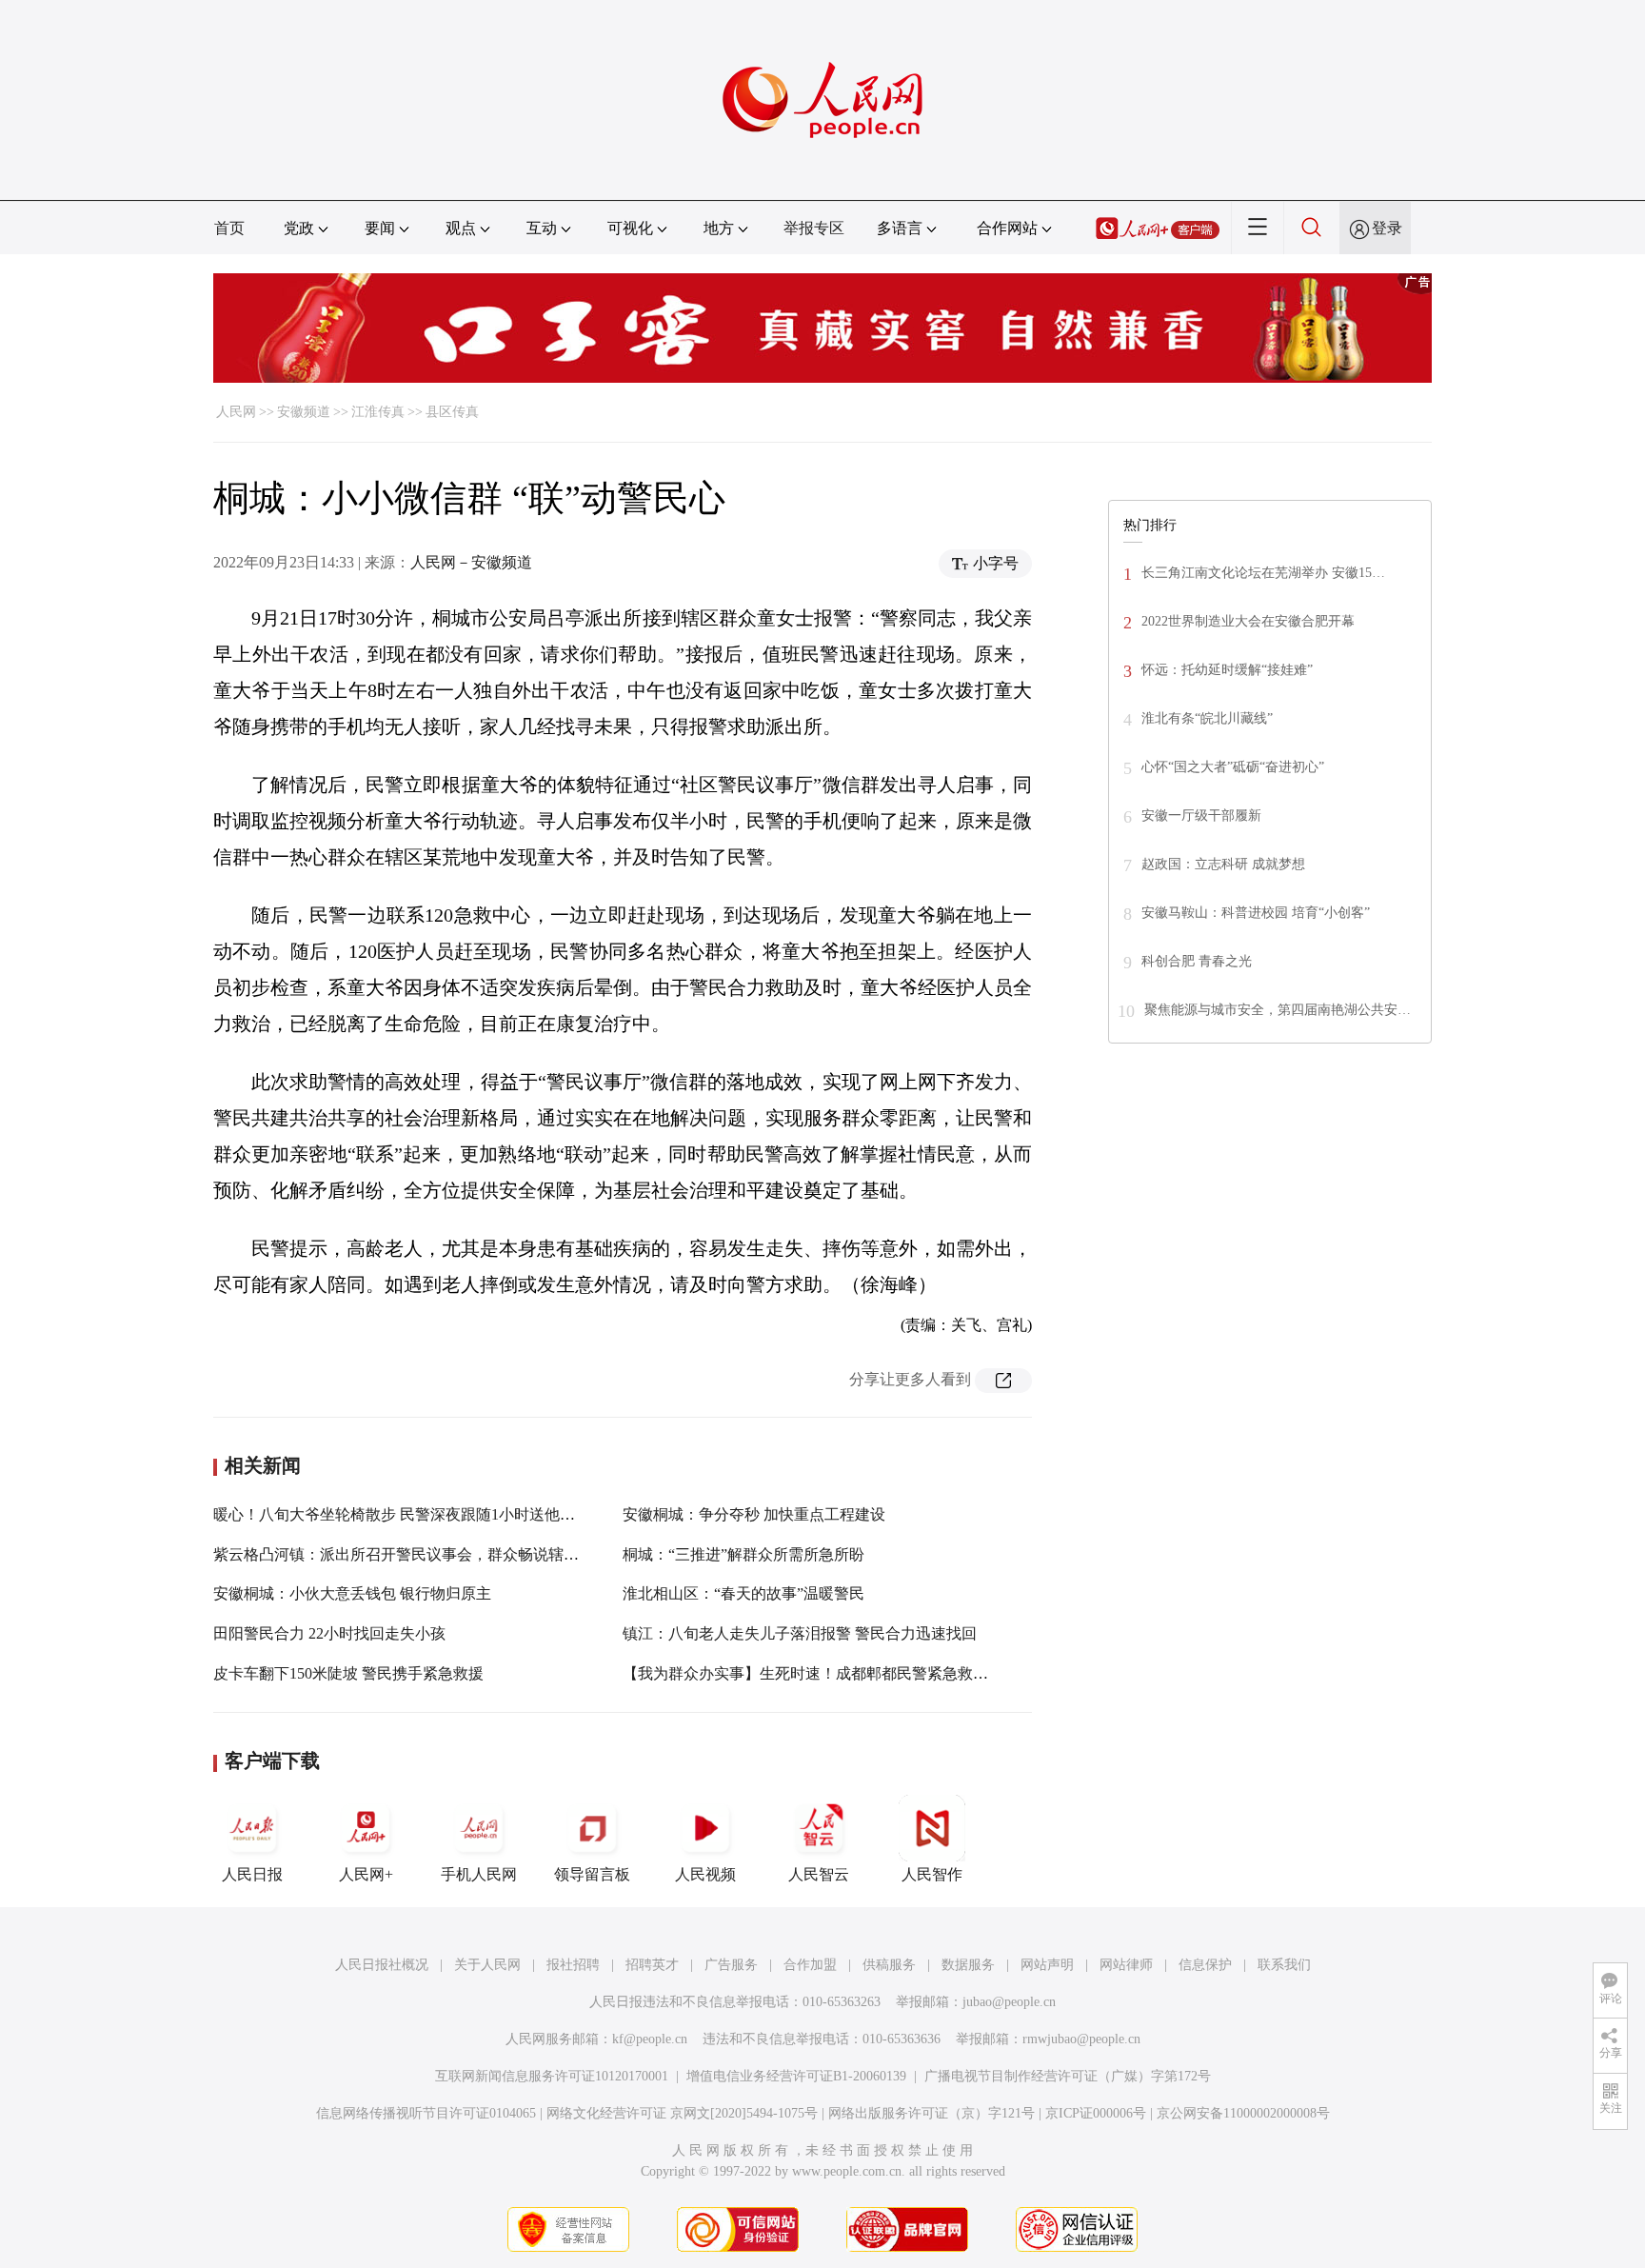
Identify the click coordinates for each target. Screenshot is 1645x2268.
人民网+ (366, 1874)
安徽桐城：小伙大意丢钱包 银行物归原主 (352, 1593)
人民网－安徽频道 (471, 562)
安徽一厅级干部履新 (1201, 816)
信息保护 (1205, 1965)
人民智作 (932, 1874)
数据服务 (968, 1965)
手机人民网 (479, 1874)
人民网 (236, 412)
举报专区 (814, 228)
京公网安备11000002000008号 (1243, 2113)
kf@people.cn (650, 2039)
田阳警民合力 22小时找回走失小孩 (329, 1633)
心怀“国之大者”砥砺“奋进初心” (1233, 767)
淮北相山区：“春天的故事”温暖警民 (743, 1593)
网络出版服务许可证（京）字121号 (932, 2113)
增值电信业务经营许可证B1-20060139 (796, 2076)
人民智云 (819, 1874)
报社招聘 (573, 1965)
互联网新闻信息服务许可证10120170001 (552, 2076)
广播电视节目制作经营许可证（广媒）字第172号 (1068, 2076)
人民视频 (705, 1874)
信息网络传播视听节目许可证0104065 (426, 2113)
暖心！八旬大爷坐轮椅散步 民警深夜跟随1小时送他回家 (402, 1514)
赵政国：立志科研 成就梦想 (1223, 864)
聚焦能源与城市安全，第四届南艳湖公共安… (1278, 1010)
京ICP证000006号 (1096, 2113)
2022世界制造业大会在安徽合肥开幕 (1248, 621)
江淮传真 (378, 412)
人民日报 (252, 1874)
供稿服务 (889, 1965)
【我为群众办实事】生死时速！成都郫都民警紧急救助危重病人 (836, 1673)
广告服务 (731, 1965)
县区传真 (452, 412)
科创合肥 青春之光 (1197, 961)
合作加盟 (810, 1965)
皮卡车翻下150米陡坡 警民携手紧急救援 (348, 1673)
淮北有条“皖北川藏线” (1207, 718)
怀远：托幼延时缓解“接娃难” (1227, 670)
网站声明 (1047, 1965)
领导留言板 (592, 1874)
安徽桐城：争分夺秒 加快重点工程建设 (754, 1514)
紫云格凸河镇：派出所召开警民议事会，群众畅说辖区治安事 (419, 1554)
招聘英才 (652, 1965)
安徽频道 (304, 412)
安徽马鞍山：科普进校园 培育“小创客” (1256, 913)
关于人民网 (487, 1965)
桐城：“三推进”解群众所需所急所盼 (743, 1554)
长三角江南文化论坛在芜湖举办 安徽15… (1263, 573)
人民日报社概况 (382, 1965)
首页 (229, 228)
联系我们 (1284, 1965)
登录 (1387, 228)
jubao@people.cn (1009, 2002)
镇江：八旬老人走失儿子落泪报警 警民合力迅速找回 (800, 1633)
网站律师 (1126, 1965)
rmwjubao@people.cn (1081, 2039)
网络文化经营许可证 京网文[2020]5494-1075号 (682, 2113)
